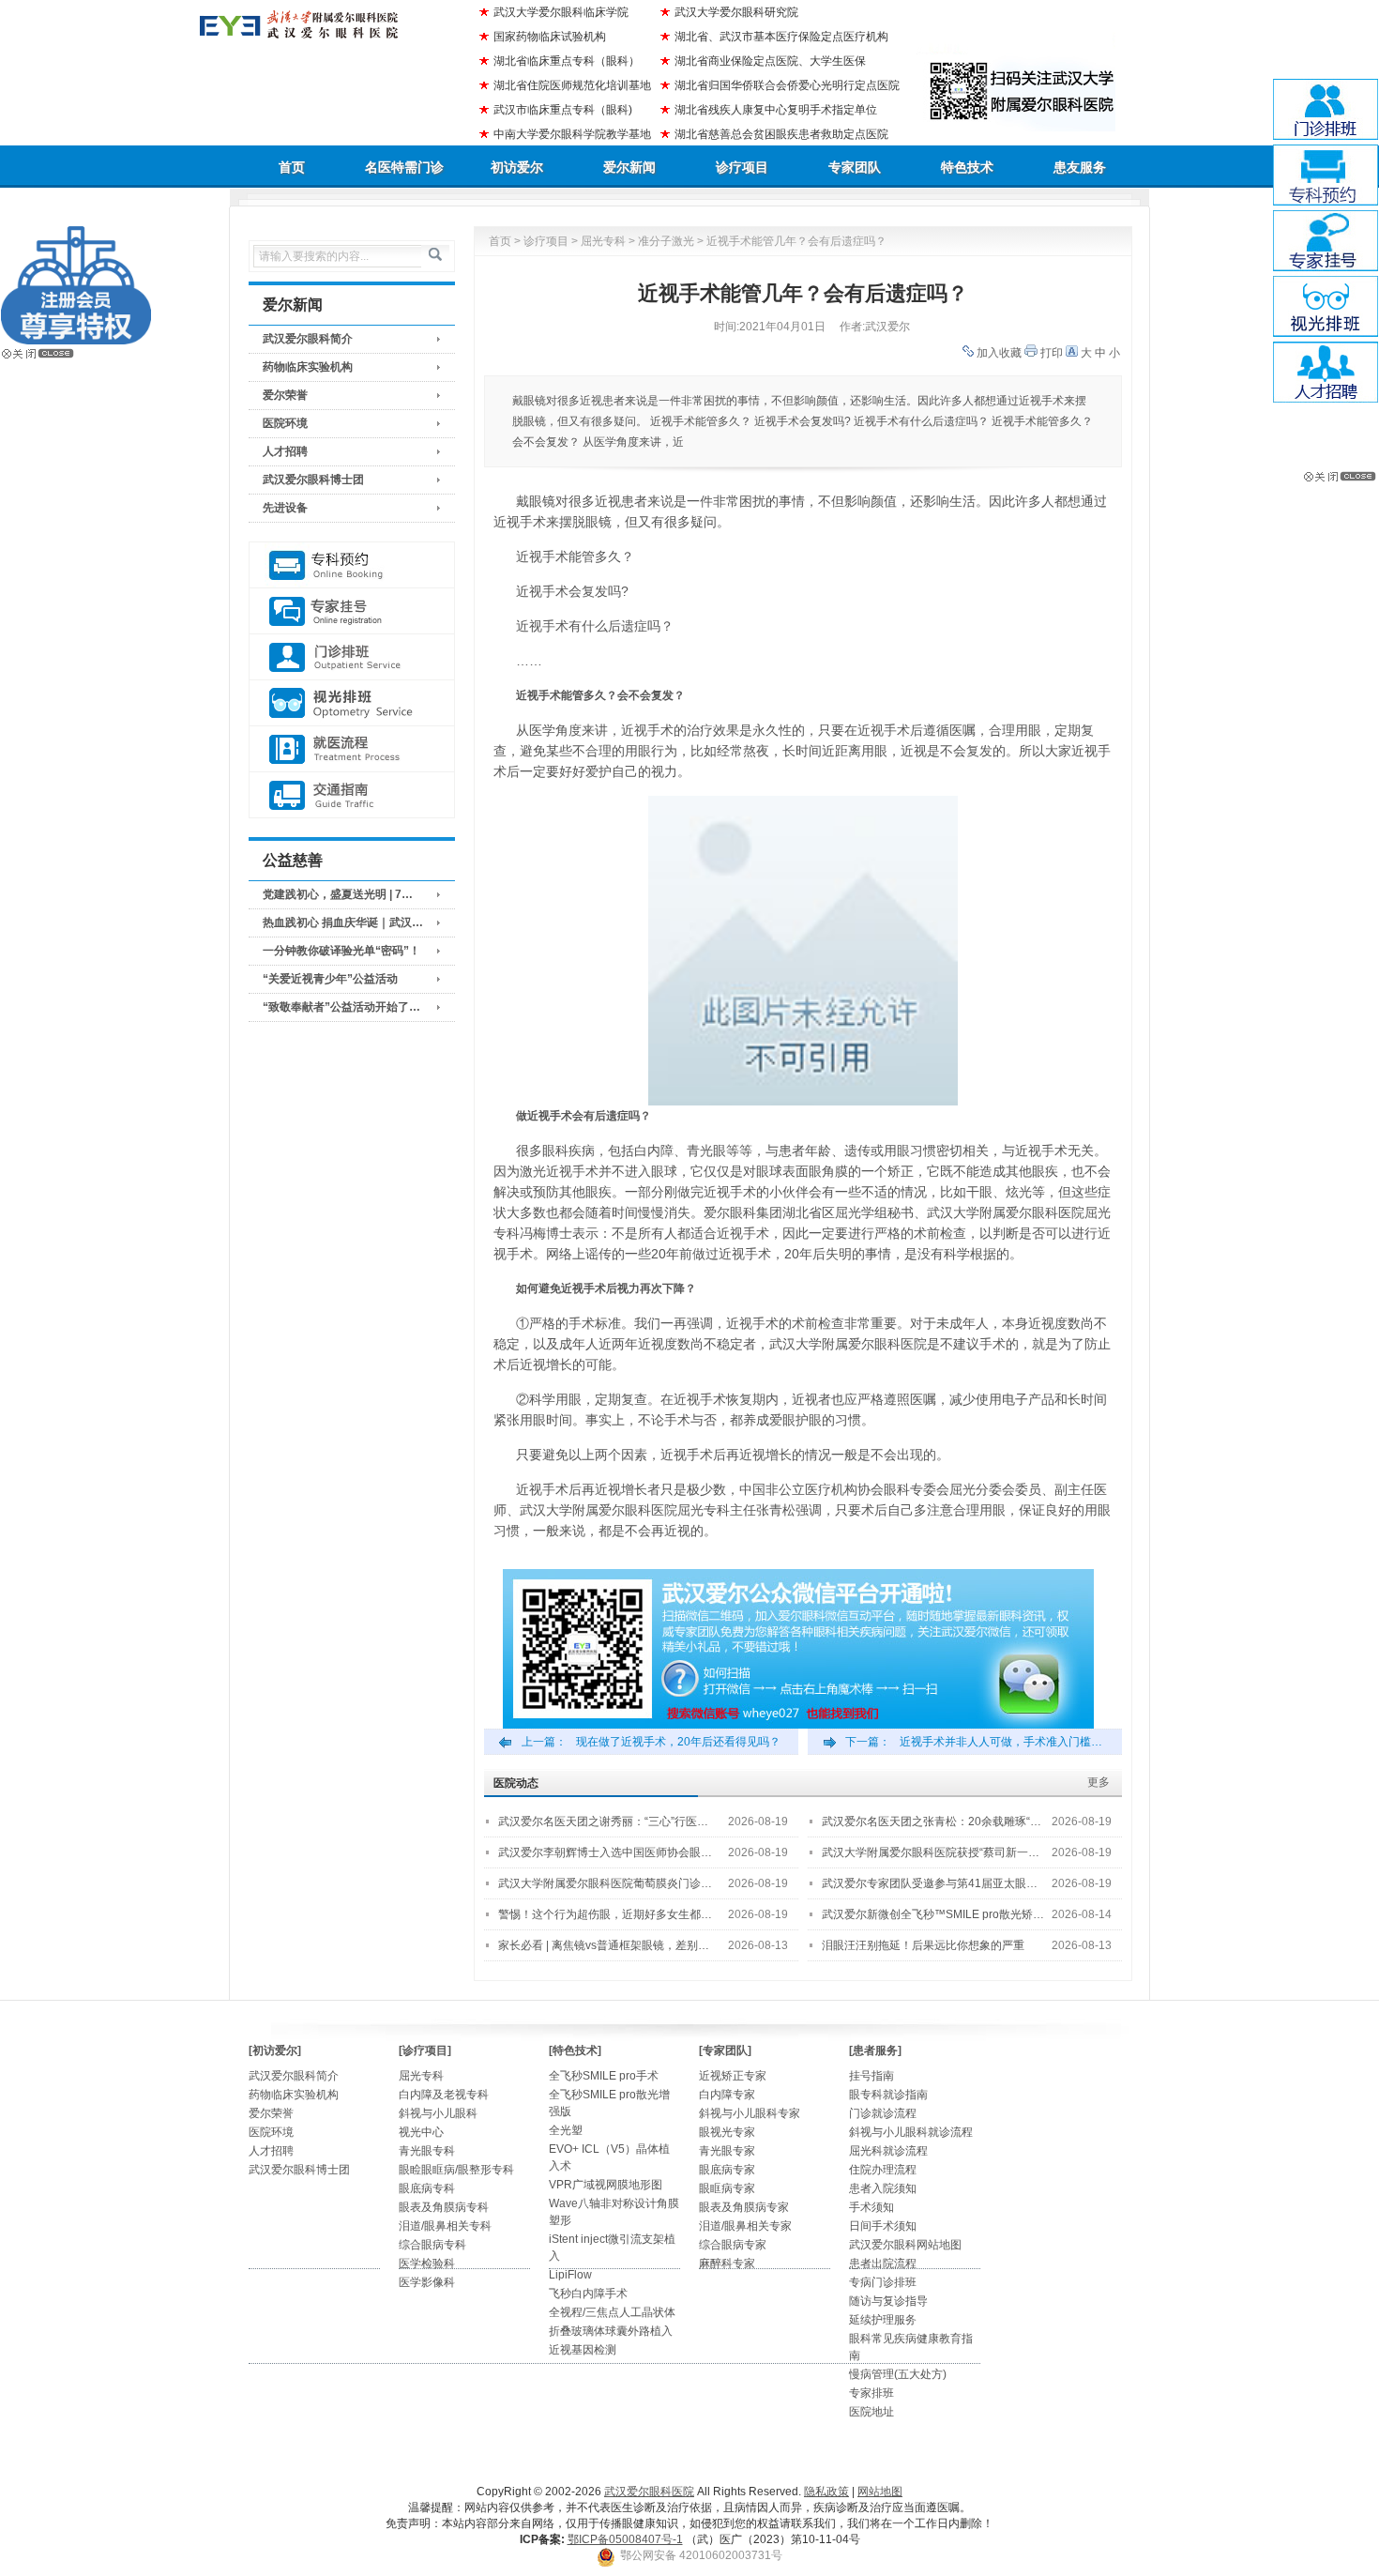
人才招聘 (285, 451)
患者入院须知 (883, 2188)
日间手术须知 (883, 2226)
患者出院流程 (883, 2264)
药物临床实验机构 (308, 367)
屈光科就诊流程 (888, 2151)
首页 (292, 167)
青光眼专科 (427, 2151)
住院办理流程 (883, 2170)
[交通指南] (352, 795)
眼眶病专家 (727, 2188)
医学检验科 (427, 2264)
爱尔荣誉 (285, 395)
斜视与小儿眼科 (438, 2113)
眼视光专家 (727, 2132)
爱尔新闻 (629, 167)
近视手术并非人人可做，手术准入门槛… (1001, 1742)
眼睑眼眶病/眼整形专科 (456, 2170)
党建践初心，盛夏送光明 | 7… (338, 894)
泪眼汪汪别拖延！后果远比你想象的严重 (923, 1945)
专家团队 (855, 167)
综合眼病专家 (733, 2245)
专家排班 (871, 2393)
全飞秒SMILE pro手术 (604, 2076)
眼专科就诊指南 (888, 2095)
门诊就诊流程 (883, 2113)
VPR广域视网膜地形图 (606, 2185)
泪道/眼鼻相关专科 (445, 2226)
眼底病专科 (427, 2188)
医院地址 (871, 2412)
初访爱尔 (517, 167)
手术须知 (871, 2207)
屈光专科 (603, 241)
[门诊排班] (352, 657)
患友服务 (1080, 167)
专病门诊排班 (883, 2282)
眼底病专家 (727, 2170)
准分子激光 (666, 241)
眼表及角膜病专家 (744, 2207)
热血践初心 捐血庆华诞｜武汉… (343, 922)
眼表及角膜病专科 (444, 2207)
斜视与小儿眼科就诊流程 (911, 2132)
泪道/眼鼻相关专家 (745, 2226)
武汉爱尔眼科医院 (649, 2492)
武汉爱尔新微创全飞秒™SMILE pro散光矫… (933, 1914)
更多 (1099, 1782)
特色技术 (967, 167)
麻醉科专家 (727, 2264)
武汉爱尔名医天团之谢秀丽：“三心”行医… (603, 1821)
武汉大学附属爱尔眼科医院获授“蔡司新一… (931, 1852)
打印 (1052, 353)
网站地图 (880, 2492)
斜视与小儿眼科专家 (750, 2113)
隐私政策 (826, 2492)
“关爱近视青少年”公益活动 (330, 979)
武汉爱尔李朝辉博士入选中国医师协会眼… (605, 1852)
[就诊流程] (352, 749)
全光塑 (566, 2130)
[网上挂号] (352, 611)
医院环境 (285, 423)
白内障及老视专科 (444, 2095)
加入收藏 (999, 353)
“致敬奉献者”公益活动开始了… (341, 1007)
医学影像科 (427, 2282)
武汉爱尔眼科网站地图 (905, 2245)
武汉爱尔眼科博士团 (313, 480)
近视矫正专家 (733, 2076)
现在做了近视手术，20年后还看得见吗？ (678, 1742)
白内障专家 (727, 2095)
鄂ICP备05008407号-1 (625, 2539)
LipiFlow (570, 2275)
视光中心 (421, 2132)
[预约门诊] (352, 565)
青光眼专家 (727, 2151)
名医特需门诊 (404, 167)
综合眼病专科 (432, 2245)
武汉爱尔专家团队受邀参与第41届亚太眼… (930, 1883)
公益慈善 (293, 860)
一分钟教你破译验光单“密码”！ (341, 951)
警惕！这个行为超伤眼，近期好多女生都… (605, 1914)
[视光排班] (352, 703)
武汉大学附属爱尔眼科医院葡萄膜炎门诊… (605, 1883)
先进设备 (285, 508)
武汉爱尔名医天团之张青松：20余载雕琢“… (932, 1821)
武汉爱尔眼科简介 (308, 339)
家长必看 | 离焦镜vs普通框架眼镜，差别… (604, 1945)
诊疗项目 (742, 167)
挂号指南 (871, 2076)
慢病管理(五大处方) (898, 2374)
